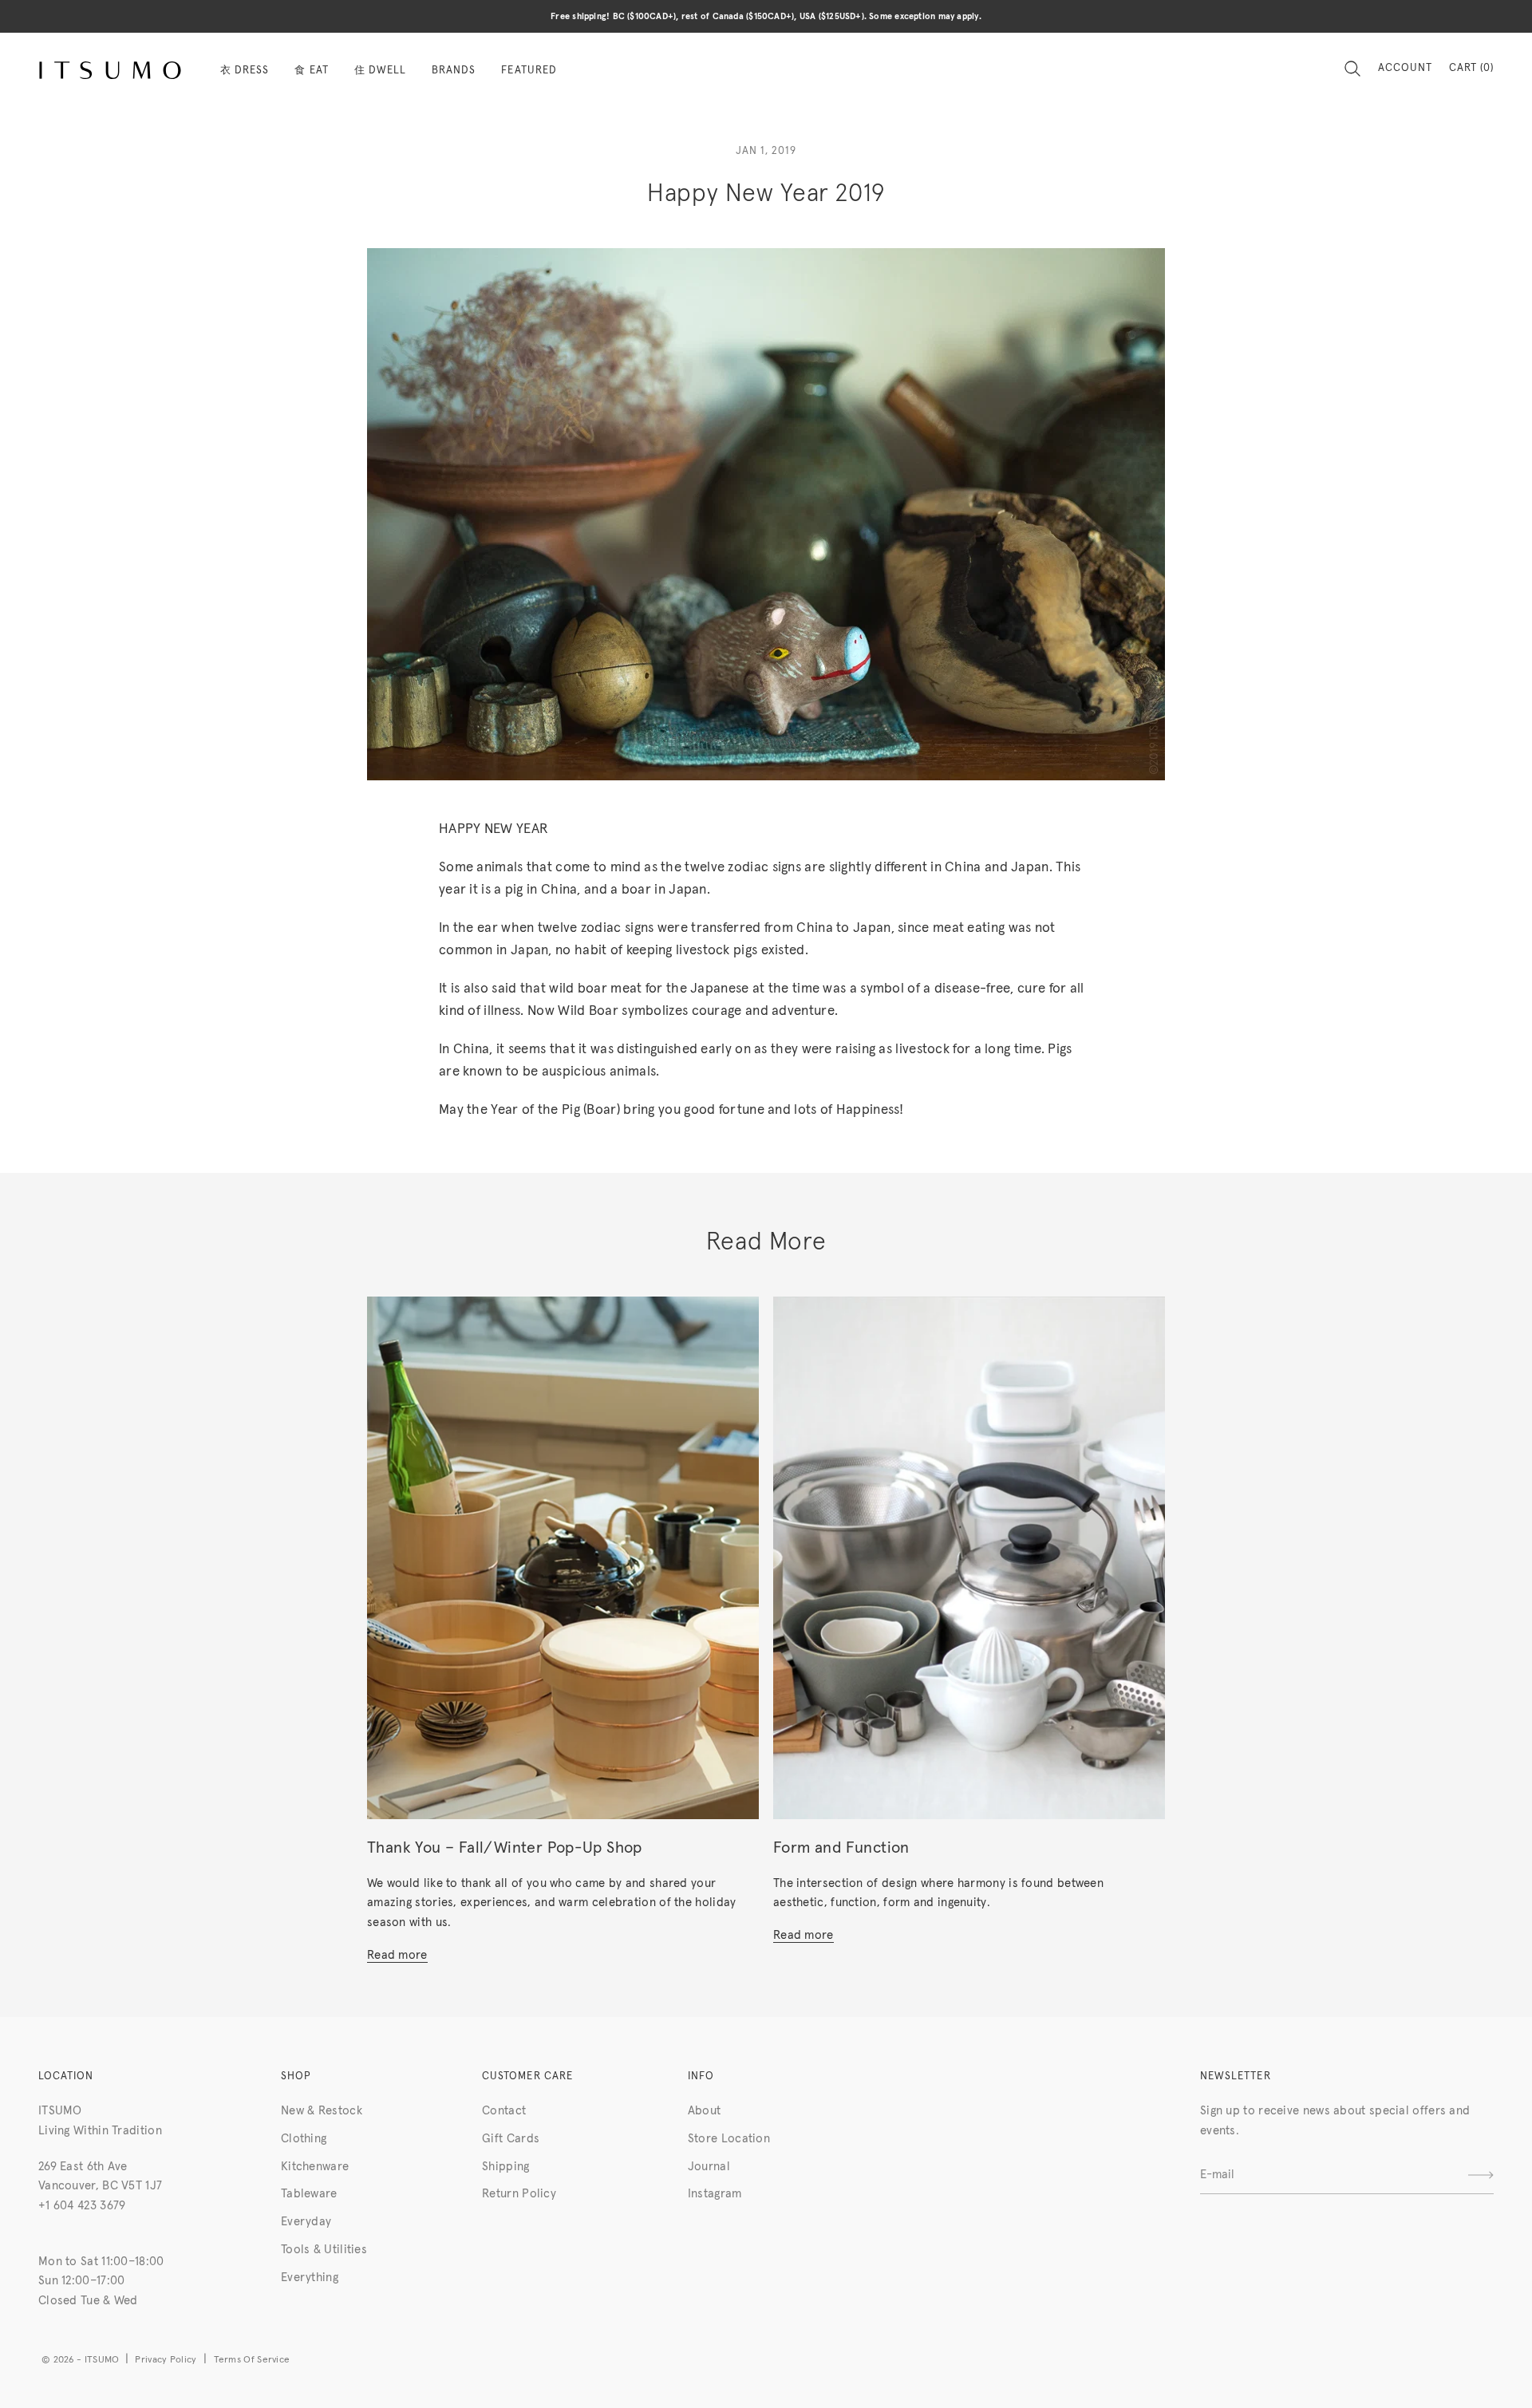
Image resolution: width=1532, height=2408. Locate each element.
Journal (709, 2167)
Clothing (304, 2139)
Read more (397, 1955)
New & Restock (322, 2111)
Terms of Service (252, 2360)
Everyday (306, 2222)
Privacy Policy (166, 2360)
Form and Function (841, 1848)
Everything (310, 2278)
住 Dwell (380, 71)
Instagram (715, 2194)
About (705, 2111)
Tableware (309, 2194)
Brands (454, 71)
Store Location (729, 2139)
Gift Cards (511, 2139)
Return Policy (519, 2194)
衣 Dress (245, 71)
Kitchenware (315, 2167)
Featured (529, 71)
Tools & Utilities (324, 2250)
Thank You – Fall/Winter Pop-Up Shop (505, 1848)
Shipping (505, 2167)
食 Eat (311, 71)
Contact (504, 2111)
